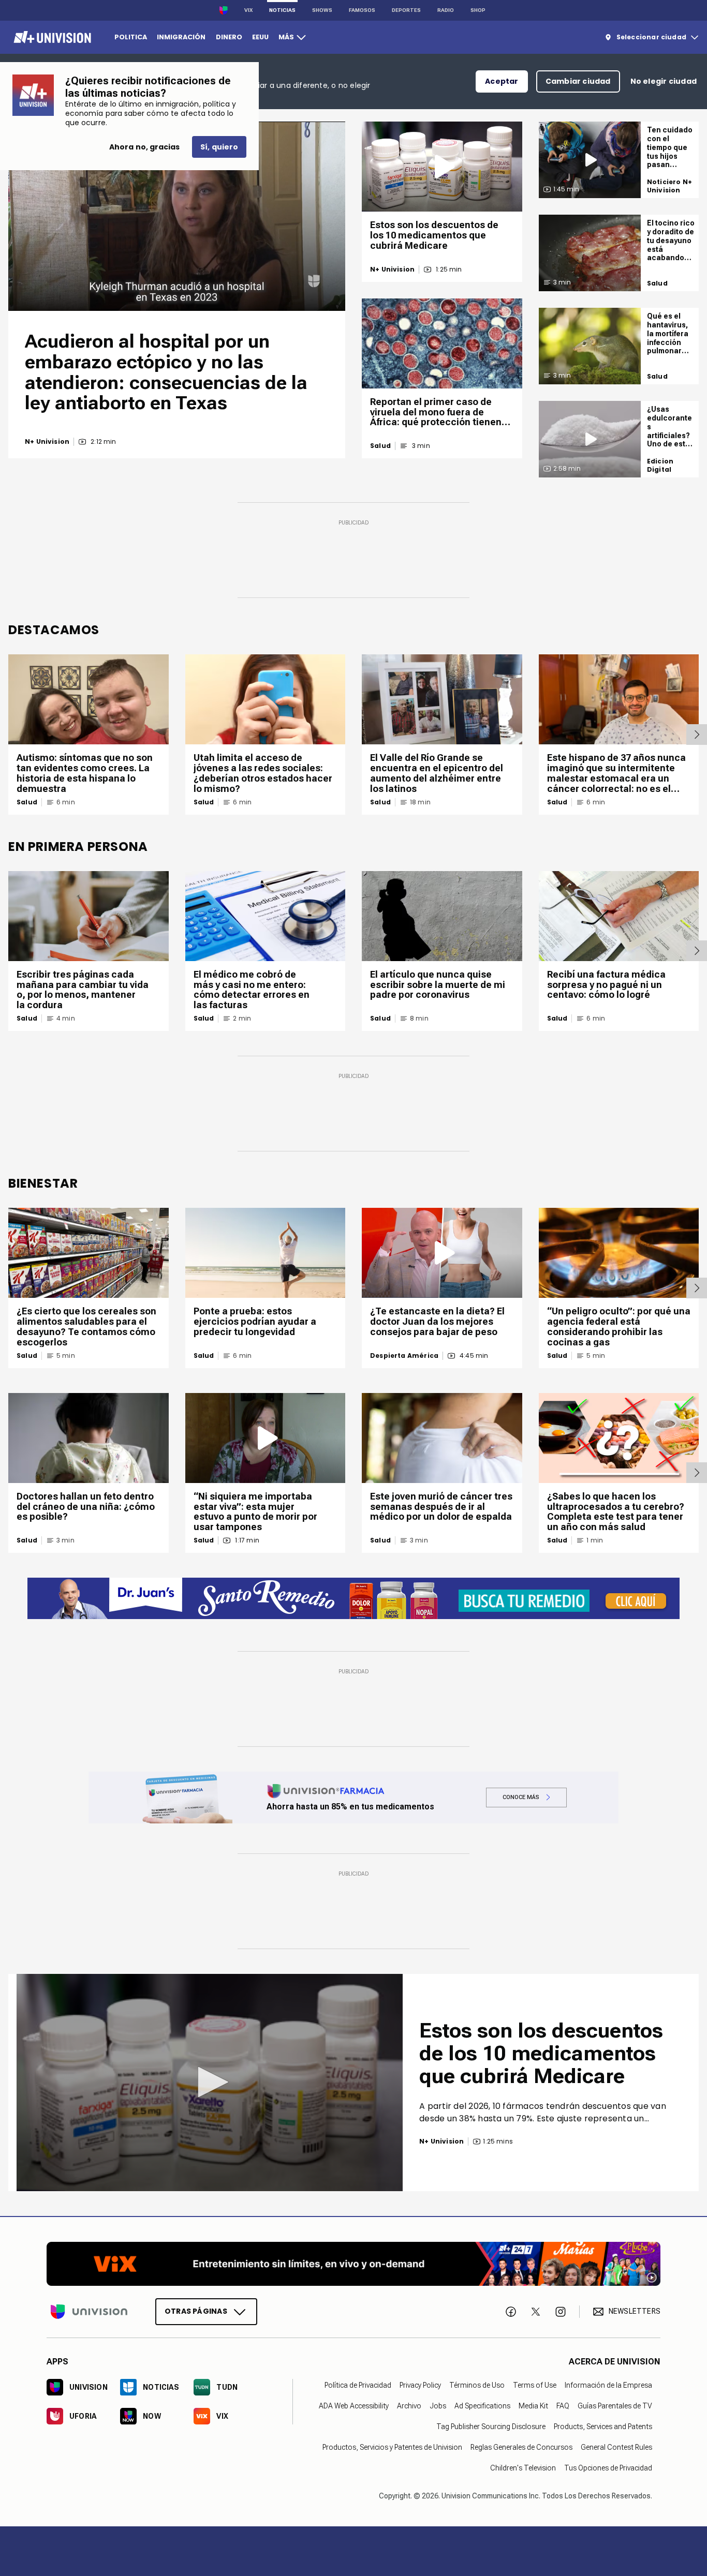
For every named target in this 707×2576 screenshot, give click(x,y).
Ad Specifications (482, 2406)
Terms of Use (535, 2385)
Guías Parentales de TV (615, 2406)
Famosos (362, 10)
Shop (478, 10)
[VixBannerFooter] (353, 2264)
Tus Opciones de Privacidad (608, 2468)
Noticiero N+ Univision (669, 186)
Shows (322, 10)
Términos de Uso (477, 2385)
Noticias (282, 10)
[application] (177, 216)
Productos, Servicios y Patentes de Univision (392, 2447)
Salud (380, 446)
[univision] (51, 37)
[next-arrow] (697, 735)
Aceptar (502, 81)
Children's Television (523, 2468)
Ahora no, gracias (144, 147)
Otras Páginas (196, 2311)
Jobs (438, 2406)
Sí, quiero (219, 147)
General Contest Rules (616, 2447)
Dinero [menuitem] (229, 37)
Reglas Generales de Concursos (521, 2447)
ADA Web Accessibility (354, 2406)
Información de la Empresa (608, 2385)
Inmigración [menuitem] (181, 37)
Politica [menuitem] (131, 37)
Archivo (409, 2406)
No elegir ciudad (664, 81)
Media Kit (533, 2406)
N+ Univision (47, 442)
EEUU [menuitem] (260, 37)
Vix (248, 10)
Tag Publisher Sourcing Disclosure (491, 2427)
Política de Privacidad (358, 2385)
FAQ (563, 2406)
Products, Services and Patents (603, 2427)
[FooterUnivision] (89, 2312)
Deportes (406, 10)
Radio (446, 10)
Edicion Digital (660, 465)
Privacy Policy (420, 2385)
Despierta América (404, 1356)
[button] (210, 2082)
